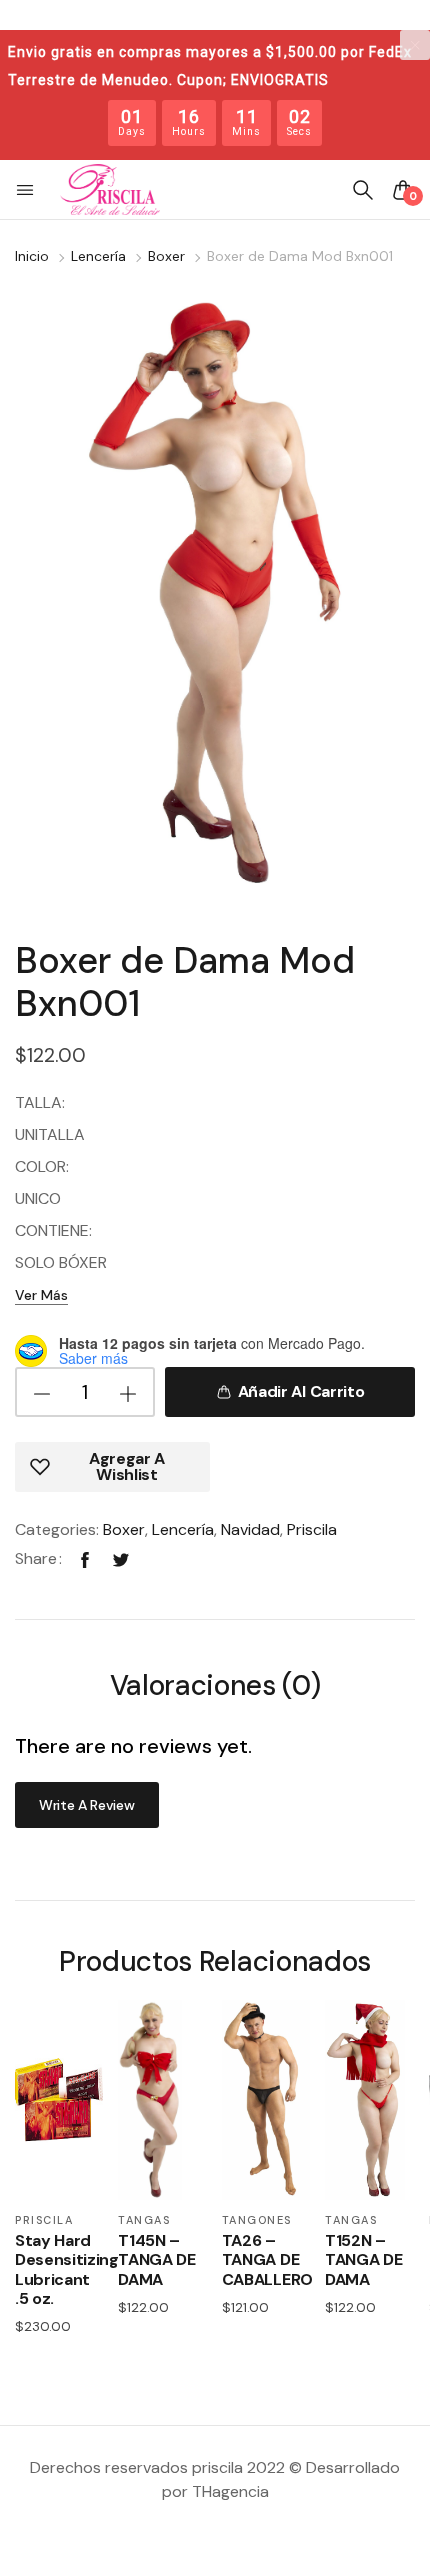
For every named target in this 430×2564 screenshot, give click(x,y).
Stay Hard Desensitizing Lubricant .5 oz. (59, 2269)
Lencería (98, 256)
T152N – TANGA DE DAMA (363, 2260)
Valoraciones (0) (215, 1687)
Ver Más (41, 1295)
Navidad (250, 1529)
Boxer (166, 256)
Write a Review (87, 1805)
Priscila (312, 1529)
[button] (27, 190)
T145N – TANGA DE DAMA (156, 2260)
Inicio (32, 256)
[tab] (215, 1688)
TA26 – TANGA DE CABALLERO (266, 2260)
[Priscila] (110, 190)
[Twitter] (121, 1558)
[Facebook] (85, 1558)
